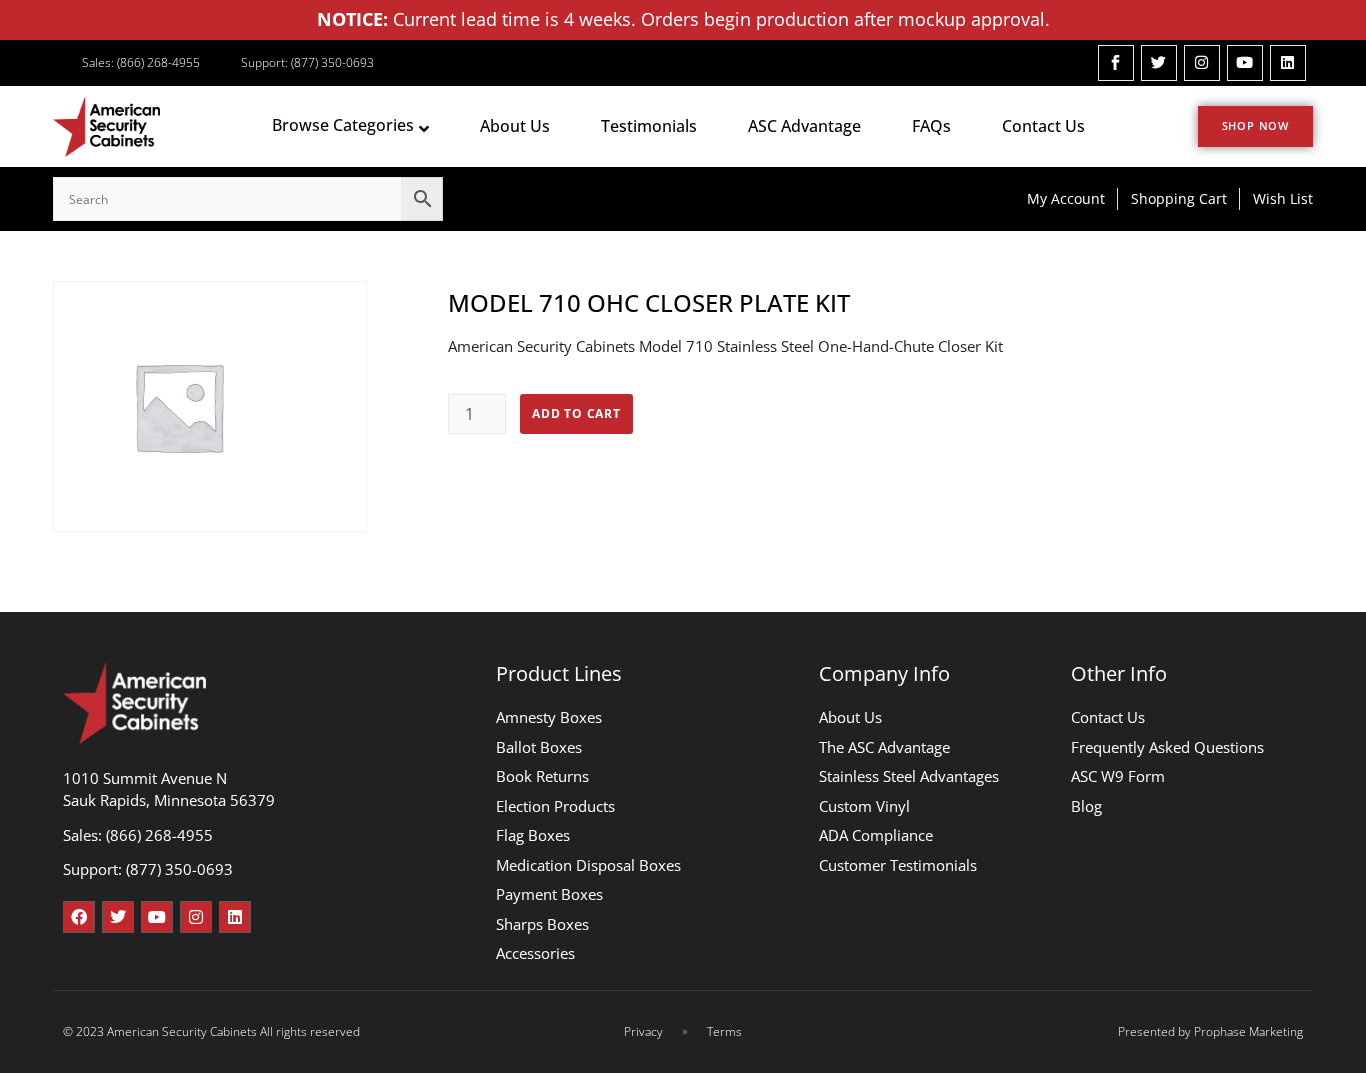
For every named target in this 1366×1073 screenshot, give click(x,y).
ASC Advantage (804, 126)
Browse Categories (343, 125)
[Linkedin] (1288, 63)
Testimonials (649, 126)
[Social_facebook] (1116, 63)
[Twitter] (1159, 63)
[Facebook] (79, 917)
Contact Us (1043, 126)
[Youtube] (1245, 63)
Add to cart (576, 413)
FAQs (931, 126)
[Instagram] (1202, 63)
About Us (515, 126)
